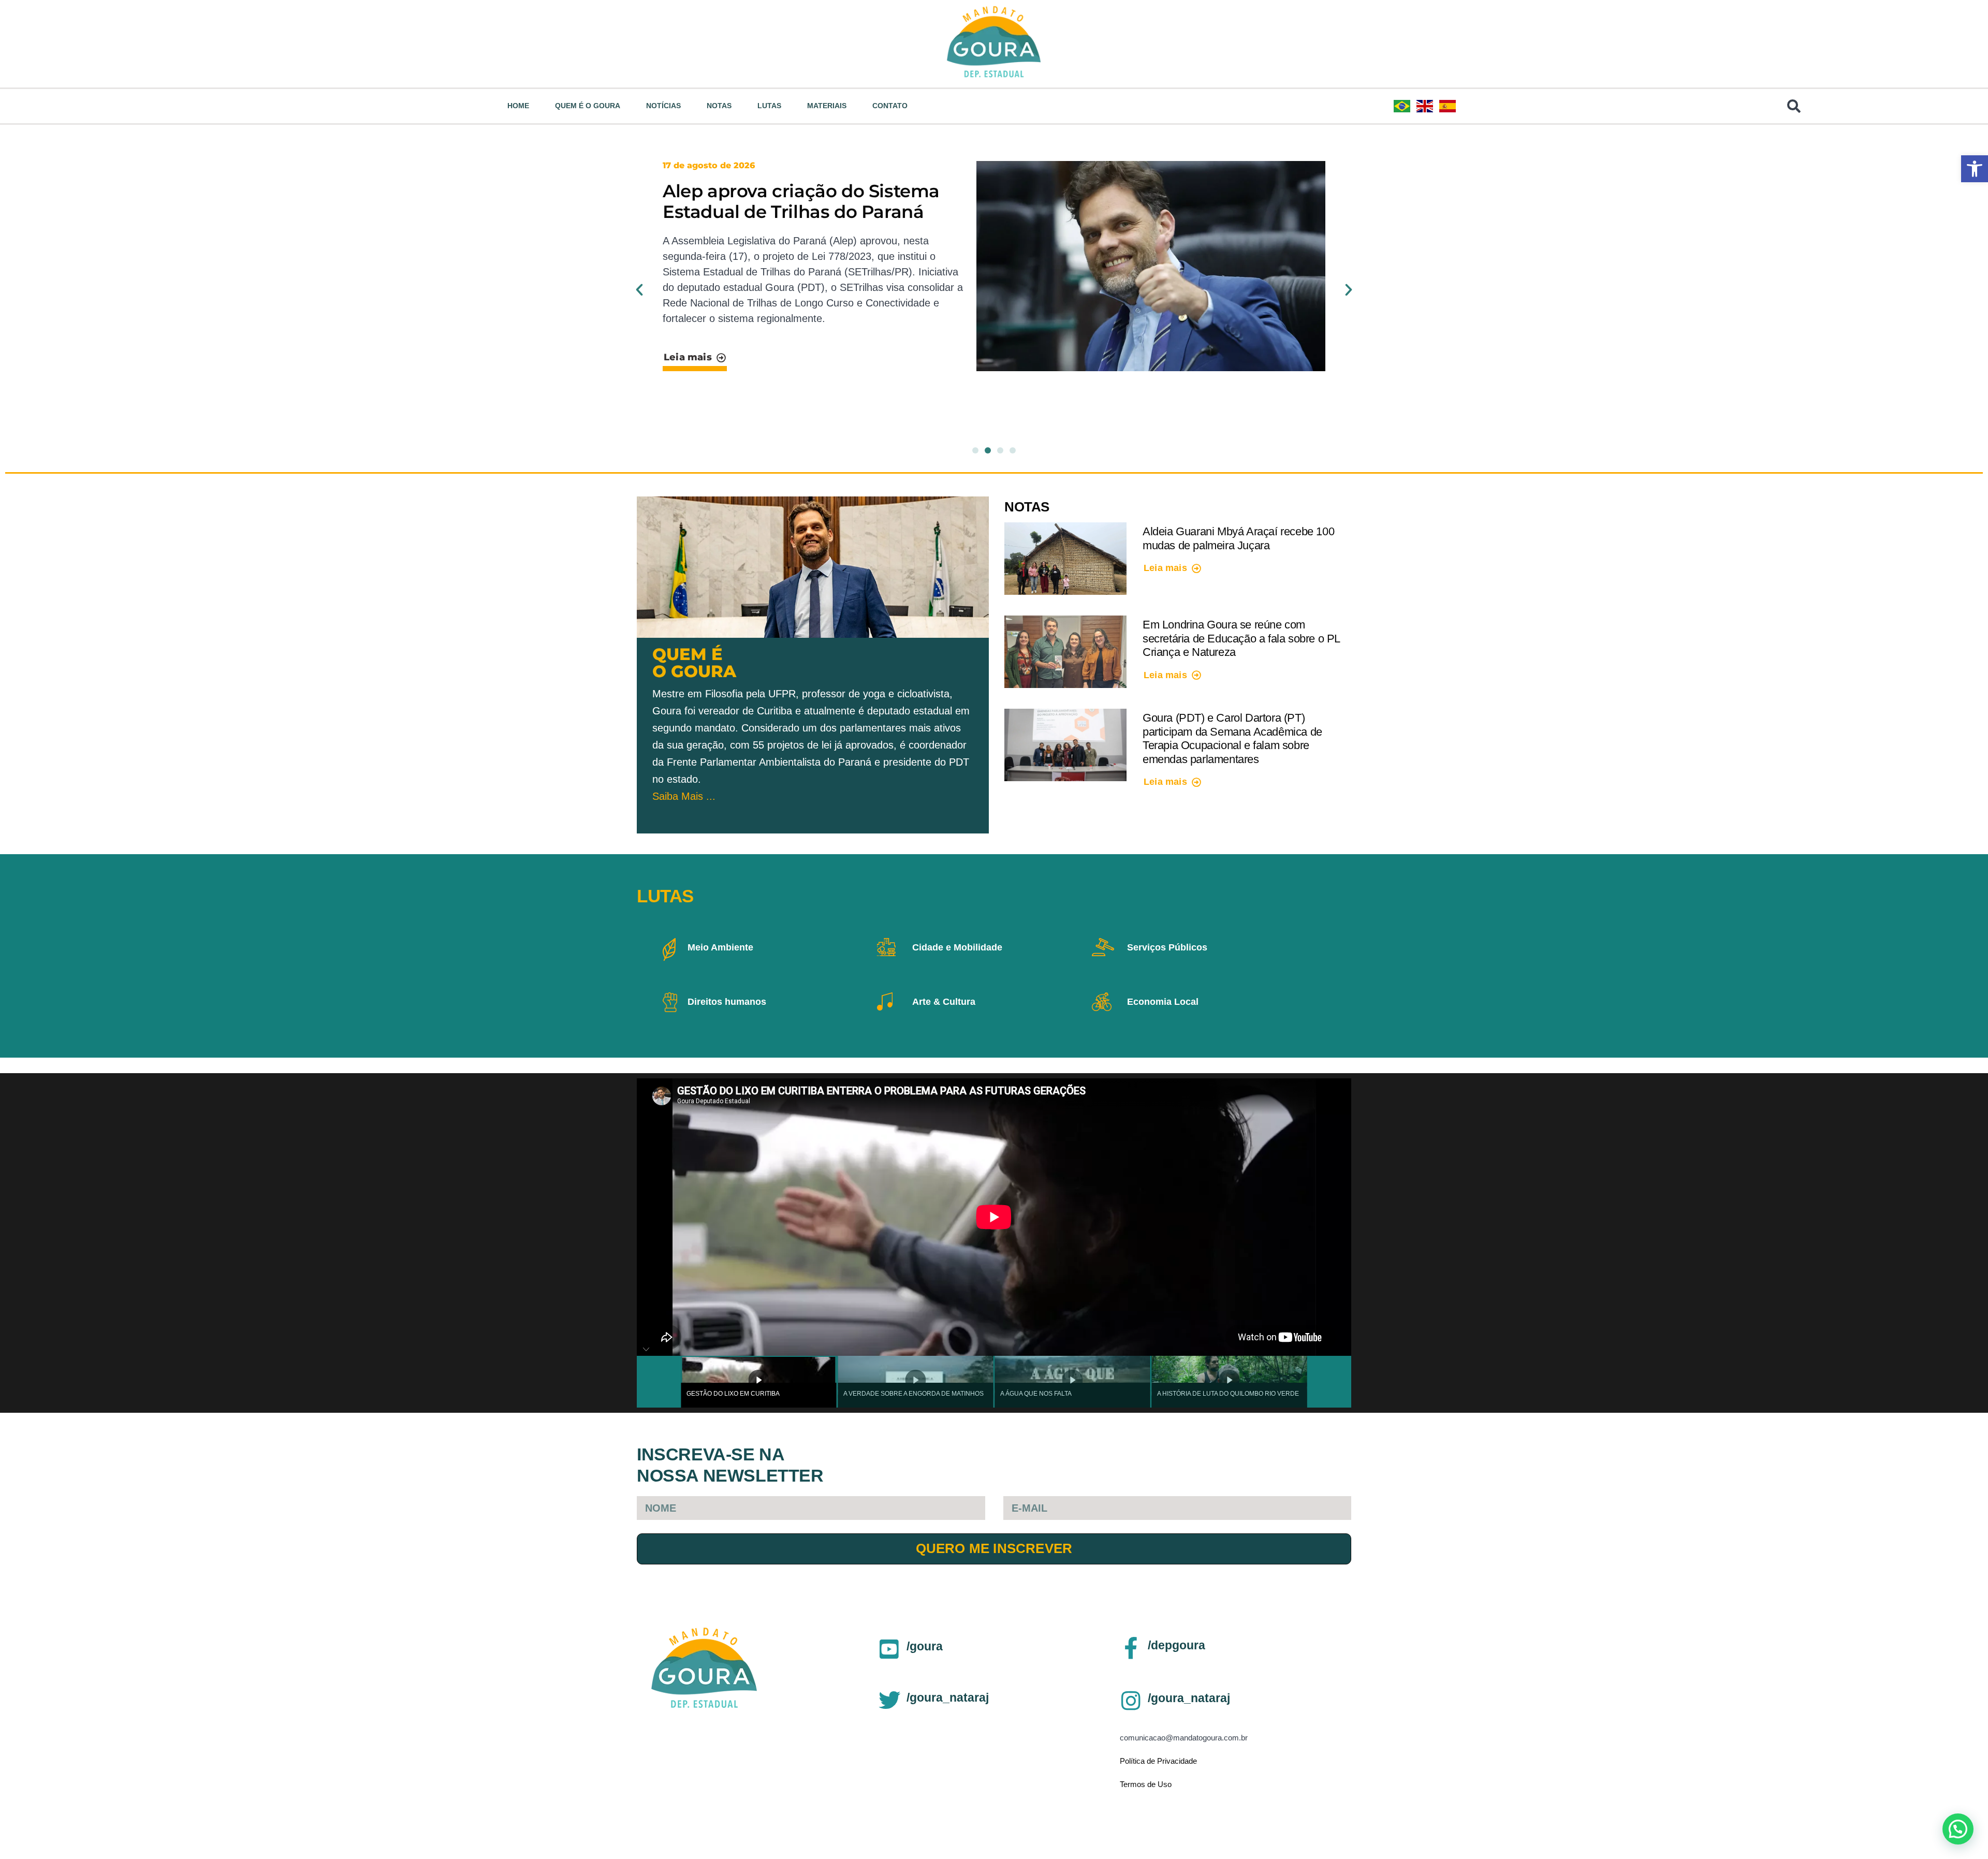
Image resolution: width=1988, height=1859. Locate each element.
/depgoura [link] (1176, 1645)
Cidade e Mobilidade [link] (957, 947)
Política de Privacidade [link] (1158, 1761)
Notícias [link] (663, 106)
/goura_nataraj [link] (948, 1697)
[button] (639, 290)
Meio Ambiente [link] (720, 947)
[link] (1975, 169)
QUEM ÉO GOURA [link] (694, 663)
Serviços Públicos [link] (1167, 947)
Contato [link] (890, 106)
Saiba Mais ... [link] (684, 796)
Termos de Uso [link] (1146, 1784)
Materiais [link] (827, 106)
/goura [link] (925, 1646)
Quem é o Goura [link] (588, 106)
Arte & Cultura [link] (944, 1002)
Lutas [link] (769, 106)
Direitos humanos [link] (727, 1002)
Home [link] (518, 106)
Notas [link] (719, 106)
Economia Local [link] (1163, 1002)
